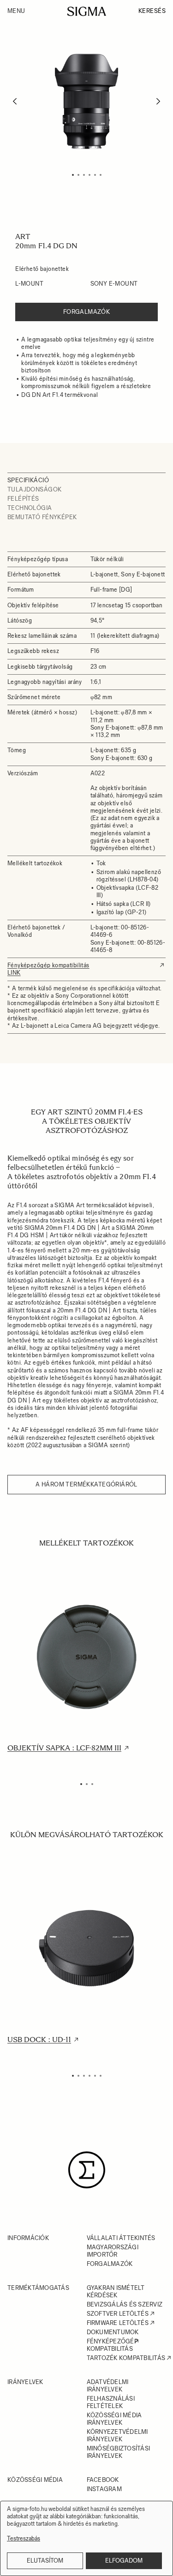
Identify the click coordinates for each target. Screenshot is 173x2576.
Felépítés (23, 499)
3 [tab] (84, 175)
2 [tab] (78, 175)
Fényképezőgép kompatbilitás (112, 2345)
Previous (15, 101)
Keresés (152, 11)
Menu (16, 11)
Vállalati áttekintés (121, 2238)
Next (158, 101)
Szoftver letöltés (118, 2314)
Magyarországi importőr (113, 2251)
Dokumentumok (113, 2332)
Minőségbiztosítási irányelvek (119, 2452)
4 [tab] (89, 175)
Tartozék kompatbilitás (126, 2358)
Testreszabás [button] (24, 2539)
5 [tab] (95, 175)
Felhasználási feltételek (111, 2402)
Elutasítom (45, 2561)
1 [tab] (73, 175)
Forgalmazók (87, 312)
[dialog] (86, 2538)
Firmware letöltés (118, 2323)
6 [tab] (101, 175)
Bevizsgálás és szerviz (125, 2304)
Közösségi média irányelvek (114, 2419)
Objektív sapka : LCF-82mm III (64, 1748)
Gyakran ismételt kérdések (116, 2291)
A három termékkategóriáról (86, 1484)
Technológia (30, 508)
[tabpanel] (86, 101)
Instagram (104, 2489)
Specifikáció (28, 480)
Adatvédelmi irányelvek (108, 2386)
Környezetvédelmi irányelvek (117, 2435)
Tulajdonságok (34, 489)
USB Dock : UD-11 (39, 2040)
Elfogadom (124, 2561)
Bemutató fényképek (42, 517)
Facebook (103, 2480)
